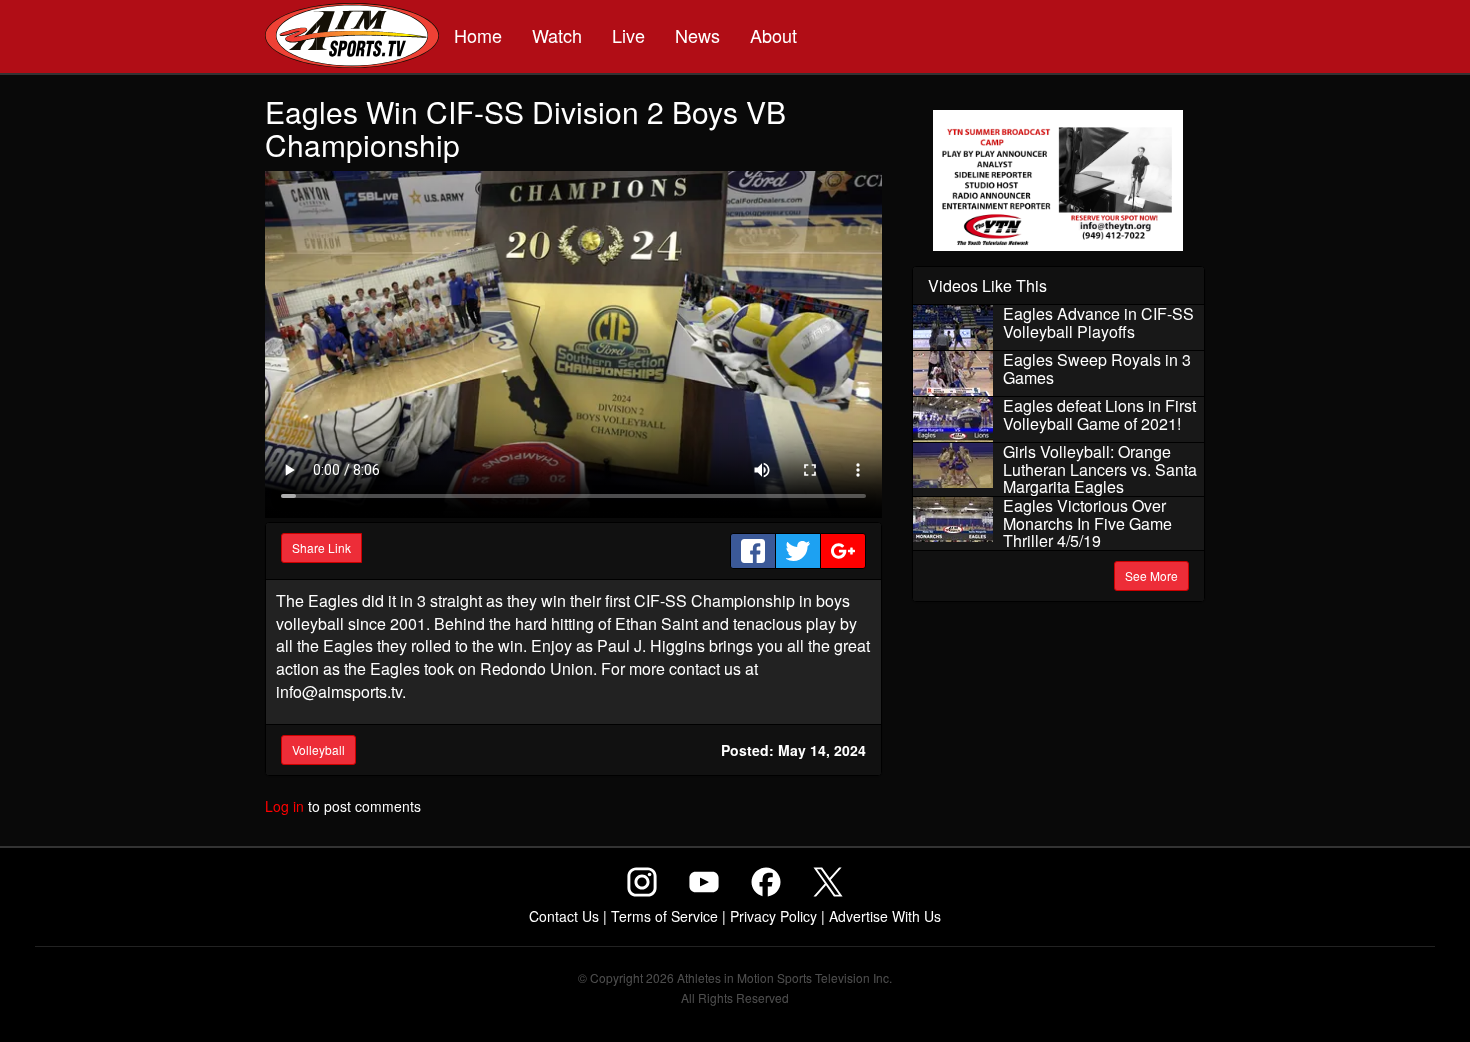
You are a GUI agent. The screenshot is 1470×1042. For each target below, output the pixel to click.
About (773, 35)
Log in (284, 806)
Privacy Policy (773, 916)
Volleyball (318, 749)
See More (1151, 575)
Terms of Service (664, 916)
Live (628, 35)
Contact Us (564, 916)
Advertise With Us (885, 916)
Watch (557, 35)
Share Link (321, 547)
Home (478, 35)
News (697, 35)
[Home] (352, 38)
